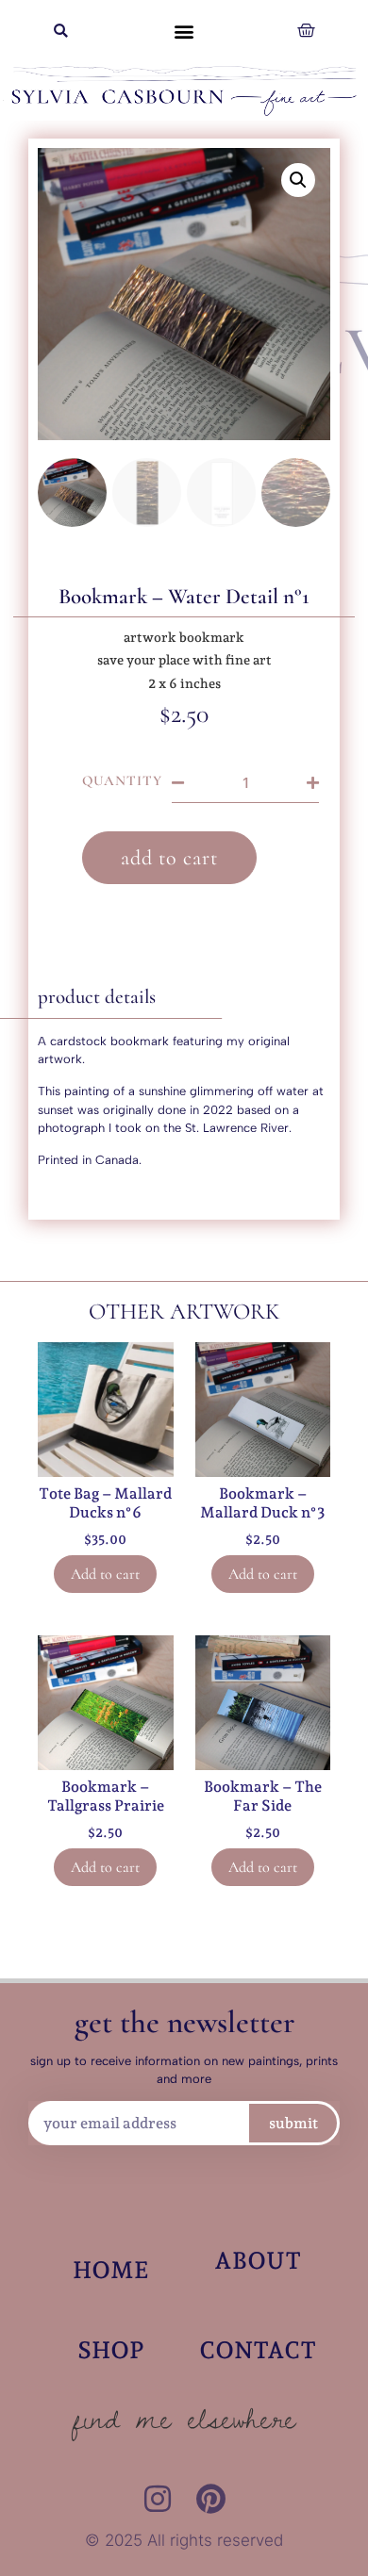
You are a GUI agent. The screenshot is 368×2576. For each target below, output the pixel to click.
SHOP (111, 2350)
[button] (61, 31)
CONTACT (258, 2350)
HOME (111, 2270)
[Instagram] (158, 2499)
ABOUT (258, 2260)
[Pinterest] (210, 2499)
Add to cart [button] (105, 1574)
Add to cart (169, 858)
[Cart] (306, 31)
